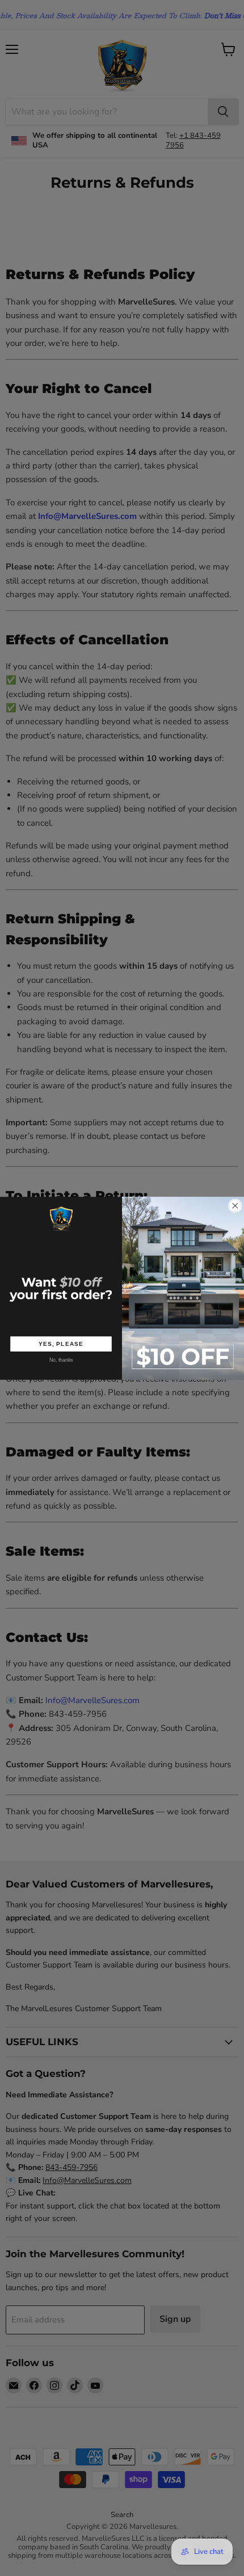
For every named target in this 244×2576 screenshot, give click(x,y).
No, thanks (61, 1360)
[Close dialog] (235, 1206)
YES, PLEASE (61, 1344)
